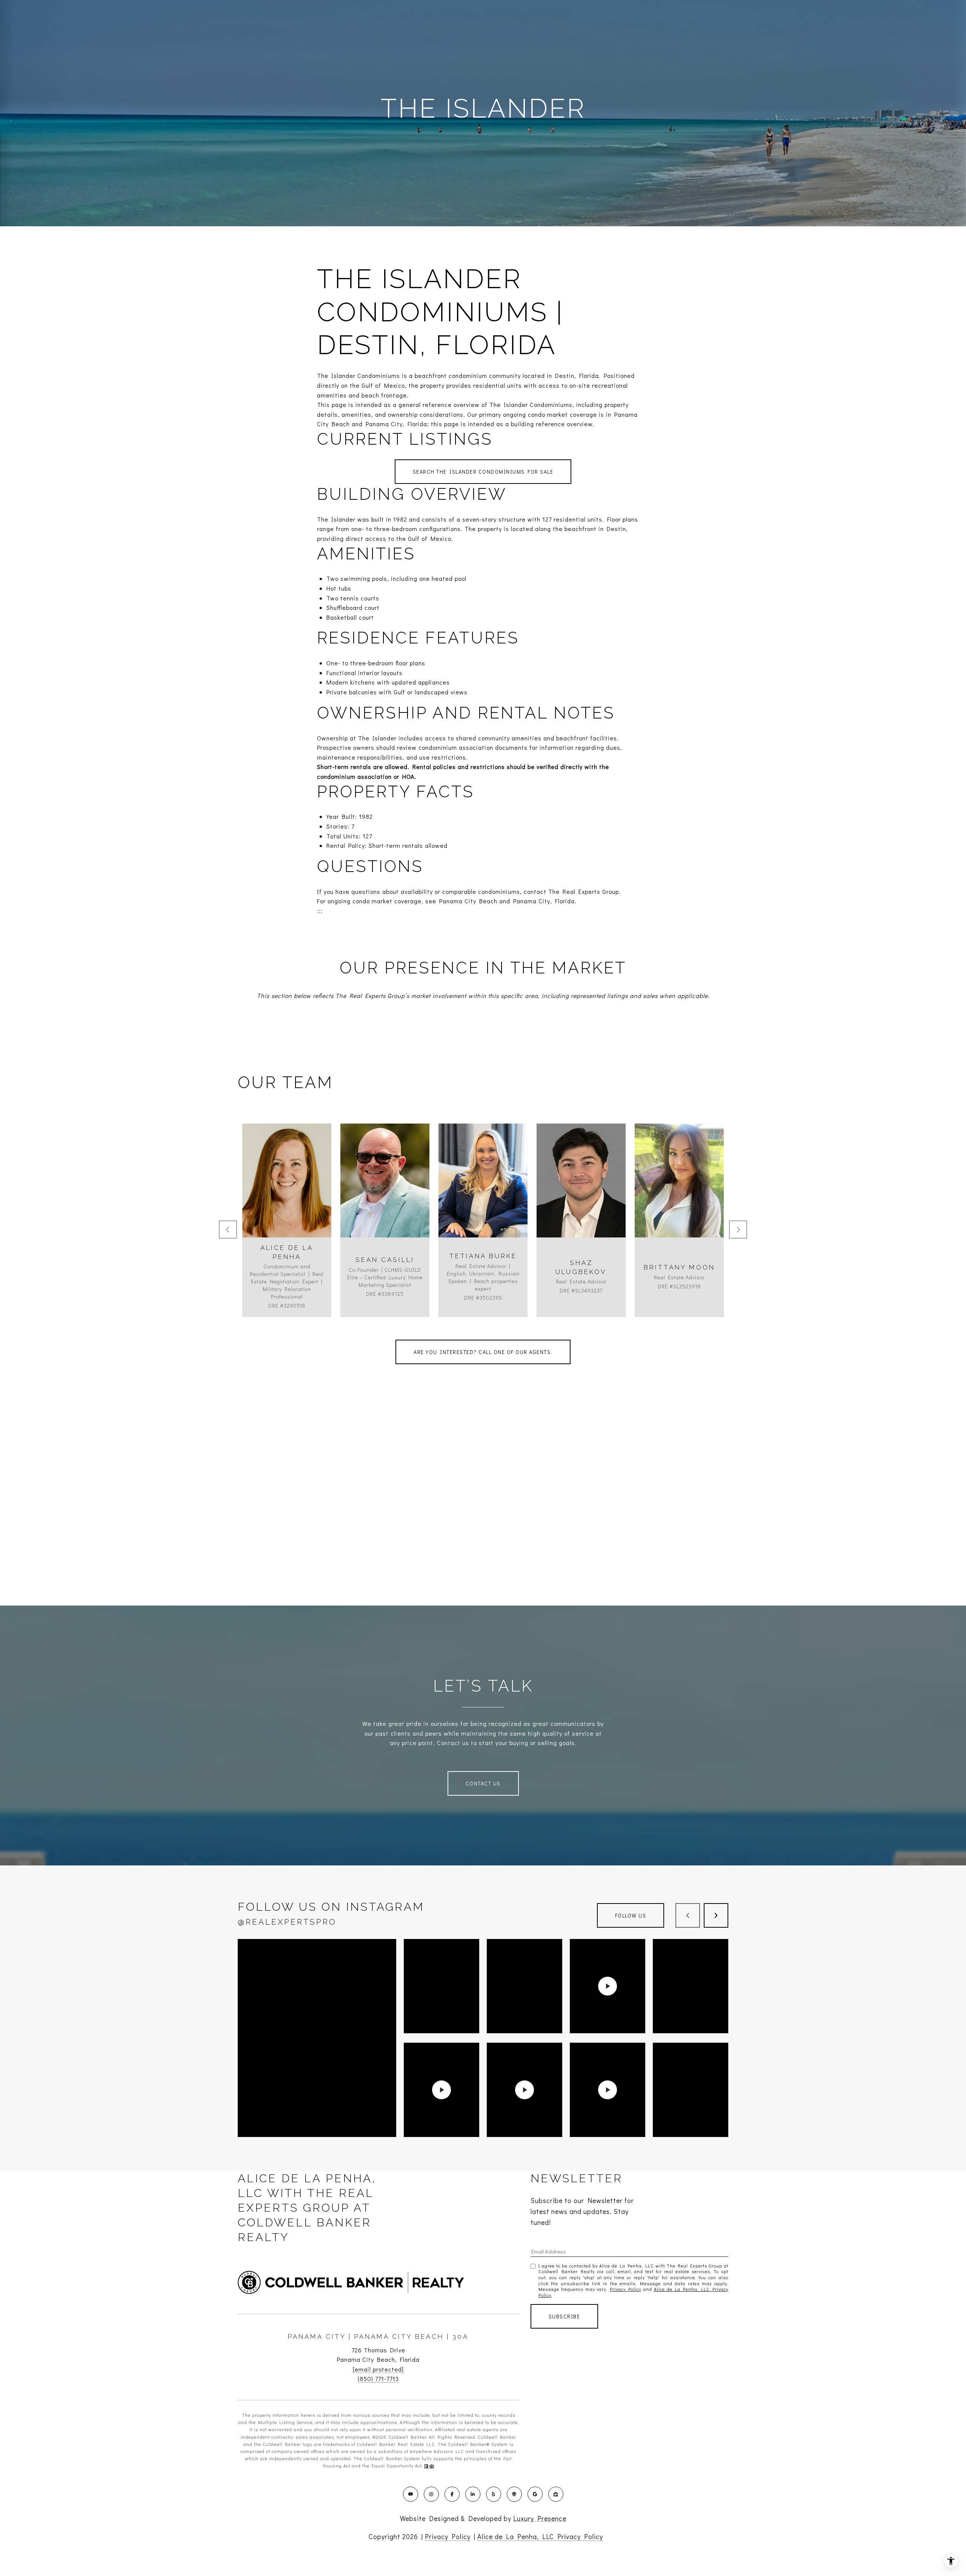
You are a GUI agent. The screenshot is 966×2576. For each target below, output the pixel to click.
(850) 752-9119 (483, 1200)
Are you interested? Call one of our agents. (483, 1352)
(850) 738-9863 (679, 1200)
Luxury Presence (540, 2518)
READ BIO (287, 1234)
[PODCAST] (514, 2494)
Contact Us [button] (483, 1783)
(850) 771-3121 (581, 1200)
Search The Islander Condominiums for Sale (483, 472)
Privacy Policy (625, 2289)
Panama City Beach (468, 901)
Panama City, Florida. (545, 901)
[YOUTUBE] (411, 2494)
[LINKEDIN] (473, 2494)
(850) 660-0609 (287, 1200)
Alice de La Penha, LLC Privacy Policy (540, 2536)
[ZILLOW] (556, 2494)
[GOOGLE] (535, 2494)
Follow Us (631, 1915)
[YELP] (494, 2494)
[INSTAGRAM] (431, 2494)
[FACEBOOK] (452, 2494)
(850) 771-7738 (385, 1200)
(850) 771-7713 (378, 2379)
